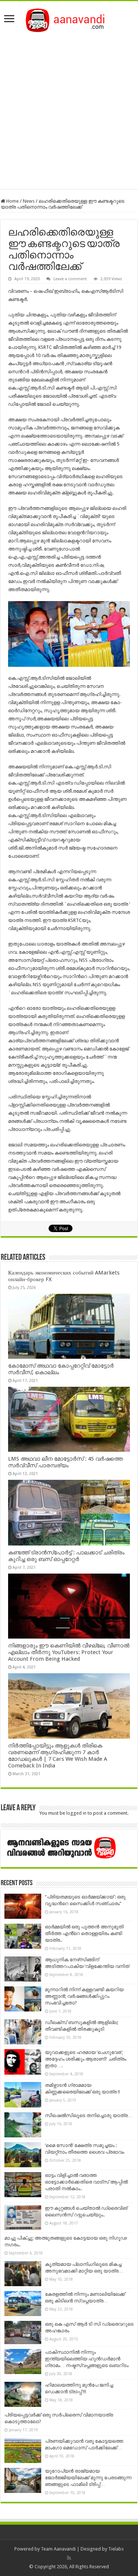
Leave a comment (70, 279)
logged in (76, 1813)
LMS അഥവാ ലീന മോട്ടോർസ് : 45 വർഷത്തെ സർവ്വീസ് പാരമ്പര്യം (66, 1462)
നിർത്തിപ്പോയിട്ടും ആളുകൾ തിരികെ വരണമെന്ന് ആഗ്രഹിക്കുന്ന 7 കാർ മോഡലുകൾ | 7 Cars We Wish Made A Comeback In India (58, 1756)
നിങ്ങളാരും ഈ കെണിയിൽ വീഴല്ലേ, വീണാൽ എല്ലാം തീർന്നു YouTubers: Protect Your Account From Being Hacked (69, 1652)
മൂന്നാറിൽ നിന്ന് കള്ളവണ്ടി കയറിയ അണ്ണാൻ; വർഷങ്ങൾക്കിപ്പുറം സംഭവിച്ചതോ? (84, 1996)
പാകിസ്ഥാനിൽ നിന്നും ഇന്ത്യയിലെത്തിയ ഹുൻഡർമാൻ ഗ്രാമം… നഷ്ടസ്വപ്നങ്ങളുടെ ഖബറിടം (87, 2359)
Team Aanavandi (58, 2549)
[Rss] (69, 2558)
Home (12, 201)
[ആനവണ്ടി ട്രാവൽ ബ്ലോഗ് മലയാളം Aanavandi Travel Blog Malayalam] (69, 19)
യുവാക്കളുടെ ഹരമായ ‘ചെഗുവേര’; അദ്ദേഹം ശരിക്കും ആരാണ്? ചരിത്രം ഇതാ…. (86, 2059)
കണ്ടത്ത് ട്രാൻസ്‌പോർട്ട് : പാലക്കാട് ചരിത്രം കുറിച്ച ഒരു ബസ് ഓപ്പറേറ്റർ (66, 1556)
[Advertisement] (69, 109)
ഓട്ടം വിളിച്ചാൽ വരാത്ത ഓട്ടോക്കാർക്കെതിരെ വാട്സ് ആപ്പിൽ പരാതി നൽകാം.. (86, 2182)
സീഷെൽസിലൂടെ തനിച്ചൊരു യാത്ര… (89, 2115)
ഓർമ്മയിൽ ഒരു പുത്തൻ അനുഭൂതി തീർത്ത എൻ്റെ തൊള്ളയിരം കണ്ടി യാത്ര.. (84, 1933)
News (29, 201)
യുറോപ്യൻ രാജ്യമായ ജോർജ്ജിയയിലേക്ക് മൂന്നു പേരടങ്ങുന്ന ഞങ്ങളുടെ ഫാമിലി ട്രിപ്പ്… (88, 2478)
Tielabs (116, 2549)
